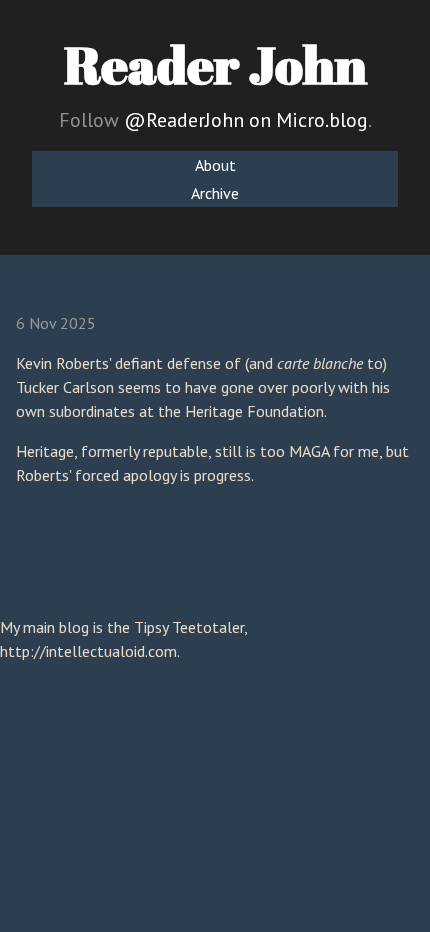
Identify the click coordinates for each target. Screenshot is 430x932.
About (215, 165)
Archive (215, 193)
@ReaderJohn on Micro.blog (246, 120)
